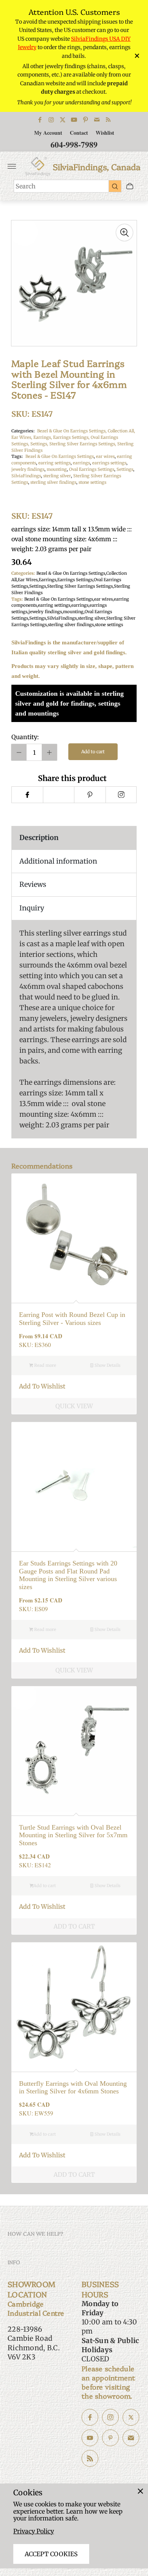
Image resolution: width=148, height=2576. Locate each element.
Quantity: (25, 737)
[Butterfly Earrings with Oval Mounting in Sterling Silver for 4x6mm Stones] (74, 2005)
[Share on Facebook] (27, 795)
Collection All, (121, 431)
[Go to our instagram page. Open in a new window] (110, 2417)
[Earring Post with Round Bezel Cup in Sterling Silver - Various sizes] (74, 1236)
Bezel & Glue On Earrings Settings (60, 456)
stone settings (92, 482)
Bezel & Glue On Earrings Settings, (72, 431)
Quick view (74, 1406)
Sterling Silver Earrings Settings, (83, 444)
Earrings (47, 580)
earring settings (54, 463)
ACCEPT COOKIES (51, 2554)
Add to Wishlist (42, 1386)
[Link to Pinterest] (85, 120)
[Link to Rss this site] (108, 120)
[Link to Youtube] (74, 120)
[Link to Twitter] (63, 120)
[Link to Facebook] (40, 120)
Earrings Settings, (72, 437)
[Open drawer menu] (12, 166)
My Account (48, 133)
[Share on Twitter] (59, 795)
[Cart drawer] (130, 186)
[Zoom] (124, 233)
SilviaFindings (26, 476)
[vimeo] (90, 795)
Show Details (107, 1365)
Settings (125, 469)
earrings (81, 463)
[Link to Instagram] (51, 120)
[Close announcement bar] (136, 56)
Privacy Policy (34, 2531)
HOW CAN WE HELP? (35, 2233)
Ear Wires (28, 580)
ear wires (105, 456)
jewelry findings (28, 469)
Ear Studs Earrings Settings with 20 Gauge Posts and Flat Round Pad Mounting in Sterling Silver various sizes (68, 1575)
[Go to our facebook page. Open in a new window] (90, 2417)
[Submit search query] (115, 186)
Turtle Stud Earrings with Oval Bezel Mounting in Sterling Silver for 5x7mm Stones (73, 1835)
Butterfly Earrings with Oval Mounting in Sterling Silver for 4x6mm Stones (73, 2087)
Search (26, 186)
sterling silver (57, 476)
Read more (45, 1365)
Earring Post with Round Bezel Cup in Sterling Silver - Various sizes (72, 1319)
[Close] (140, 2491)
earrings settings (109, 463)
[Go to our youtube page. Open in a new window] (90, 2438)
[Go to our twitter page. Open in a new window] (131, 2417)
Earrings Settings (75, 580)
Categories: (23, 431)
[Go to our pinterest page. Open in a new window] (110, 2438)
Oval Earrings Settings (92, 469)
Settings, (40, 444)
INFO (14, 2262)
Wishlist (105, 133)
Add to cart (93, 752)
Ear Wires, (22, 437)
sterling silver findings (53, 482)
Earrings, (43, 437)
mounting (57, 469)
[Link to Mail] (97, 120)
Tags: (17, 456)
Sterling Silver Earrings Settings (80, 586)
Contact (79, 133)
